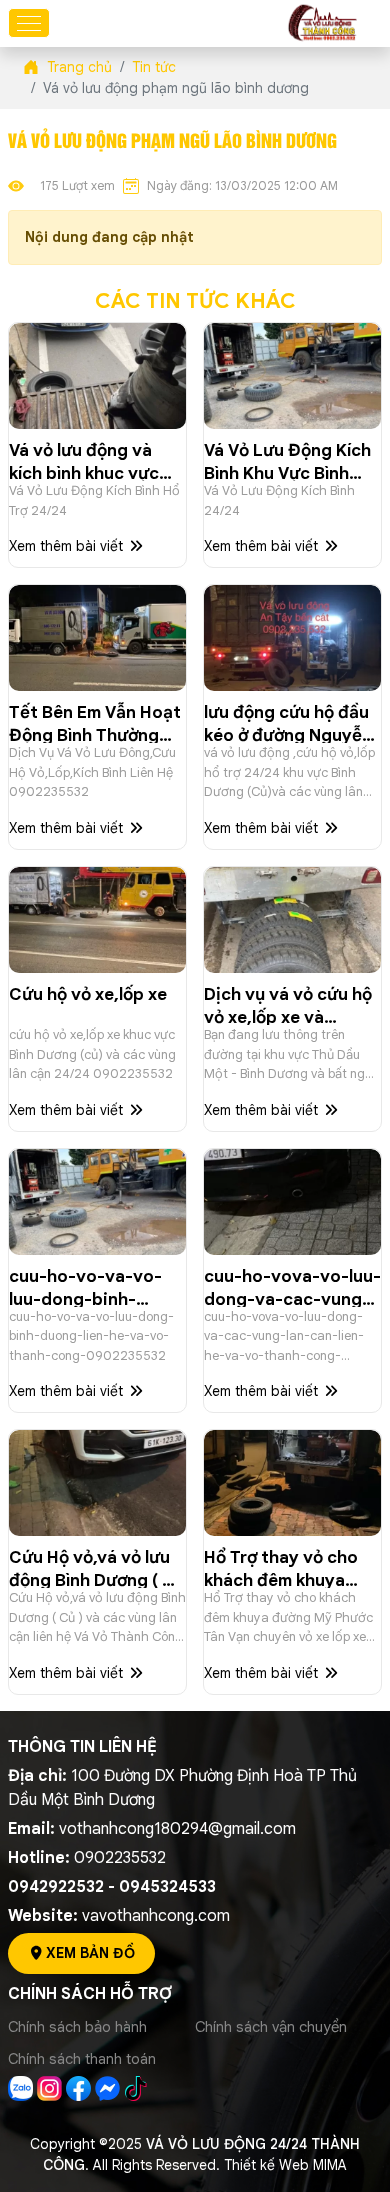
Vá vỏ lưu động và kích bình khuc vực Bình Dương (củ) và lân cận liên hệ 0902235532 (86, 460)
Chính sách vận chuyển (271, 2027)
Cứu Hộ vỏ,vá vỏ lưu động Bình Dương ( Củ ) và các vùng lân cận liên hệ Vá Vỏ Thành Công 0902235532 (97, 1567)
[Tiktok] (136, 2086)
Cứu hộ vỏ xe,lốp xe (88, 994)
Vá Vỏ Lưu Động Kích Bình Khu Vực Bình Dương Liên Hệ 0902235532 (287, 460)
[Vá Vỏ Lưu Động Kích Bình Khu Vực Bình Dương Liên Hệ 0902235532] (292, 376)
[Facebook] (80, 2086)
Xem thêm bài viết (68, 546)
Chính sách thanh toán (82, 2059)
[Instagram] (51, 2086)
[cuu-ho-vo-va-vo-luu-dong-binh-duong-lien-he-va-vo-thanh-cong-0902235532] (97, 1202)
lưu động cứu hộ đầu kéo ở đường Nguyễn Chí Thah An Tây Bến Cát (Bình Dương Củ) (288, 722)
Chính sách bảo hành (77, 2027)
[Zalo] (22, 2086)
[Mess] (109, 2086)
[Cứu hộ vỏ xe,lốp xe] (97, 920)
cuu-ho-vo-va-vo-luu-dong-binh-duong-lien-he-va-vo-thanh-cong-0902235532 (86, 1286)
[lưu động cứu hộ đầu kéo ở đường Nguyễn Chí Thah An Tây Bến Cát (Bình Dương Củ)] (292, 638)
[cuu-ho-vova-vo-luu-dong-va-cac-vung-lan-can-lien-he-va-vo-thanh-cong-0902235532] (292, 1202)
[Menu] (29, 23)
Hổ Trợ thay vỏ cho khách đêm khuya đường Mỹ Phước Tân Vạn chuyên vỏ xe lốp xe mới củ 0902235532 (290, 1567)
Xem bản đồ (90, 1953)
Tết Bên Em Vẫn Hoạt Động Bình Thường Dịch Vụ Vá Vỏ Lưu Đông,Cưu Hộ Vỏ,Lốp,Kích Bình (95, 722)
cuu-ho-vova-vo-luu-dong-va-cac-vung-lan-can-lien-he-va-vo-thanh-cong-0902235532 (292, 1286)
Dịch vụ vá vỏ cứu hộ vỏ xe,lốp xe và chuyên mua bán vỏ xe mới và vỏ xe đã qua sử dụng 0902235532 (288, 1004)
